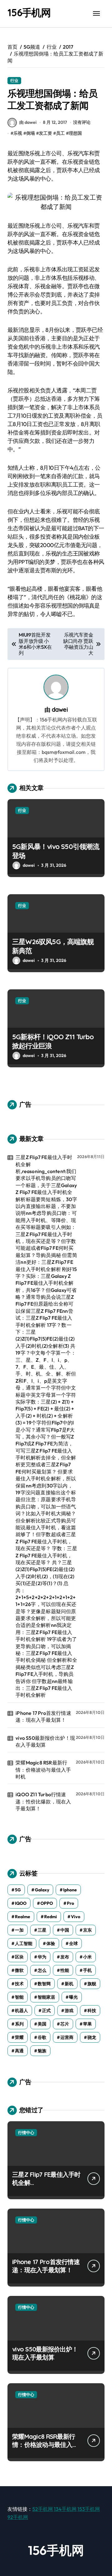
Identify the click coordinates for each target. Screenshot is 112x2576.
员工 (60, 133)
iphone (70, 1890)
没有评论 (82, 122)
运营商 (67, 2037)
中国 (65, 1930)
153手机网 (89, 2509)
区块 (19, 1957)
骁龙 (92, 2037)
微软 (19, 1970)
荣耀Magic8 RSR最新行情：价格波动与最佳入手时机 (43, 1770)
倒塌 (30, 133)
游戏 (69, 2011)
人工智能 (24, 1943)
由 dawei (28, 122)
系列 (19, 2024)
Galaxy (42, 1890)
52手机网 (43, 2509)
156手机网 (29, 12)
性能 (65, 1970)
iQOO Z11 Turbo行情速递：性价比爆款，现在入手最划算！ (43, 1801)
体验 (51, 1943)
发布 (65, 1957)
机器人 (21, 2011)
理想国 (75, 133)
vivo (76, 1917)
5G (18, 1890)
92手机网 (18, 2517)
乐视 (18, 133)
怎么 (42, 1970)
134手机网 (65, 2509)
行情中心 (26, 2132)
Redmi (51, 1917)
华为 (42, 1957)
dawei (60, 710)
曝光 (73, 1997)
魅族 (42, 2051)
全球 (73, 1943)
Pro (70, 1903)
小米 (87, 1957)
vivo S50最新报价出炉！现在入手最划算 (45, 1741)
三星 (42, 1930)
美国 (42, 2024)
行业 (14, 80)
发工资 (45, 133)
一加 (19, 1930)
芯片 (65, 2024)
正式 (46, 2011)
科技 (92, 2011)
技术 (19, 1984)
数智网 (44, 1984)
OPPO (47, 1903)
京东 (87, 1930)
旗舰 (92, 1984)
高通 (19, 2051)
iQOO (21, 1903)
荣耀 (19, 2037)
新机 (69, 1984)
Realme (23, 1917)
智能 (19, 1997)
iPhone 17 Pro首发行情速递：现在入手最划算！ (43, 1716)
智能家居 (46, 1997)
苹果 (87, 2024)
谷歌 (42, 2037)
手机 (87, 1970)
